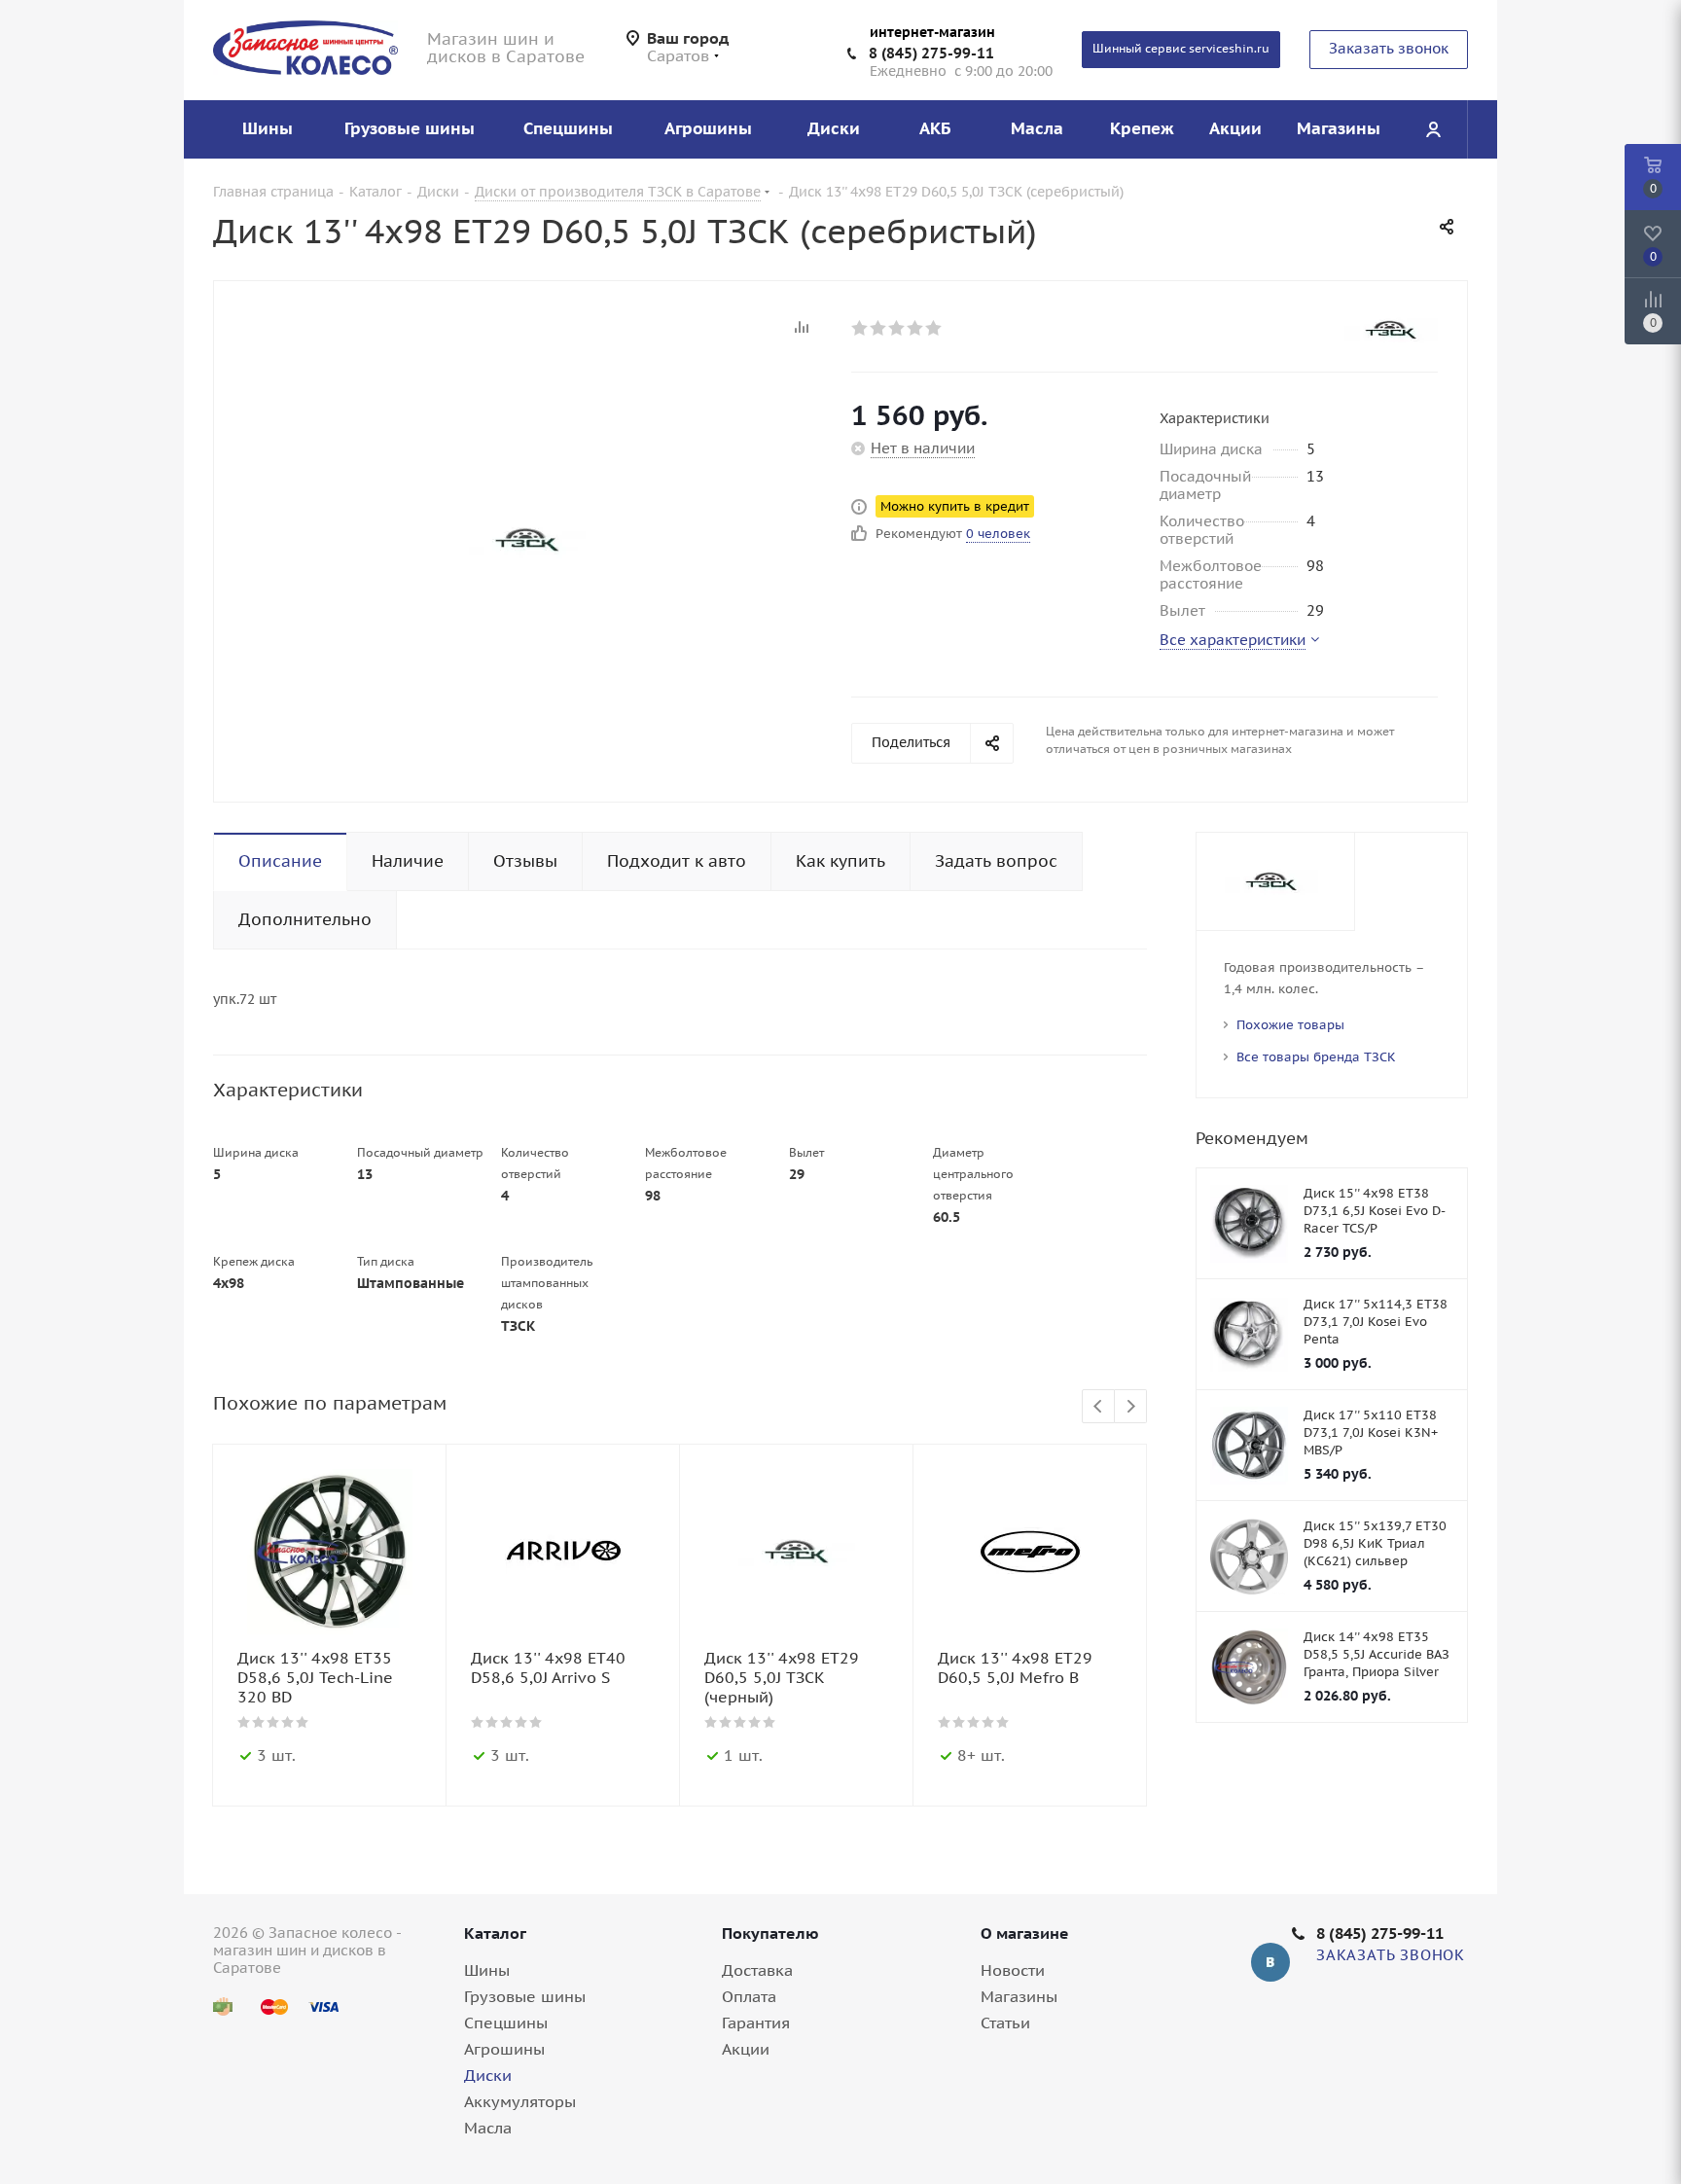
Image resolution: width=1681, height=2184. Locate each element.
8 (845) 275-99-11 (931, 53)
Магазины (1019, 1996)
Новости (1013, 1970)
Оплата (749, 1996)
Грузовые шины (525, 1996)
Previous (1099, 1407)
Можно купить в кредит (955, 506)
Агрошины (504, 2049)
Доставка (757, 1970)
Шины (487, 1970)
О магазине (1025, 1933)
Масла (488, 2128)
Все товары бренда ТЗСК (1316, 1057)
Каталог (495, 1933)
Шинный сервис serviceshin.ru (1181, 48)
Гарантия (756, 2023)
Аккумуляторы (520, 2101)
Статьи (1005, 2023)
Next (1131, 1407)
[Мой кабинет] (1433, 129)
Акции (746, 2049)
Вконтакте (1270, 1962)
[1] (860, 328)
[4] (916, 328)
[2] (879, 328)
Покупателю (770, 1933)
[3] (897, 328)
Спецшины (506, 2023)
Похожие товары (1290, 1025)
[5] (934, 328)
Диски (488, 2075)
